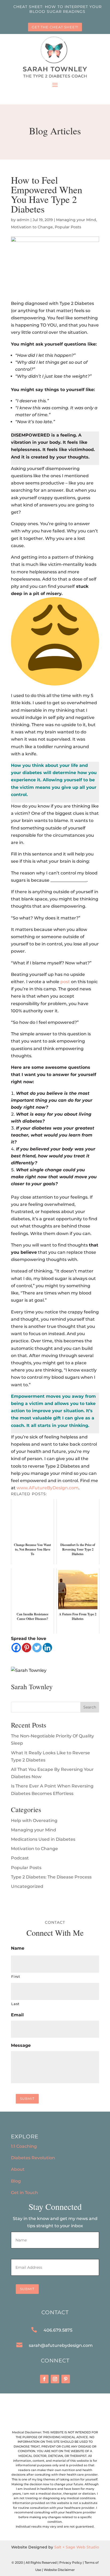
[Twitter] (37, 1648)
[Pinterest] (27, 1648)
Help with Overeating (34, 1821)
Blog (16, 2181)
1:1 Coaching (24, 2146)
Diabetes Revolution (33, 2158)
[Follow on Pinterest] (66, 2379)
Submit (27, 2099)
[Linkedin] (47, 1648)
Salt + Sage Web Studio (77, 2547)
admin (23, 220)
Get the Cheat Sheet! (55, 27)
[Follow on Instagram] (55, 2379)
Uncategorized (27, 1886)
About (18, 2169)
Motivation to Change (32, 227)
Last (15, 2004)
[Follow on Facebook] (44, 2379)
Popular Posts (68, 227)
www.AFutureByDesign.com (48, 1488)
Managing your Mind (76, 220)
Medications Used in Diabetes (43, 1839)
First (15, 1976)
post (65, 982)
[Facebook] (16, 1648)
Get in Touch (24, 2193)
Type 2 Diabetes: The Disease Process (51, 1877)
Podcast (20, 1858)
